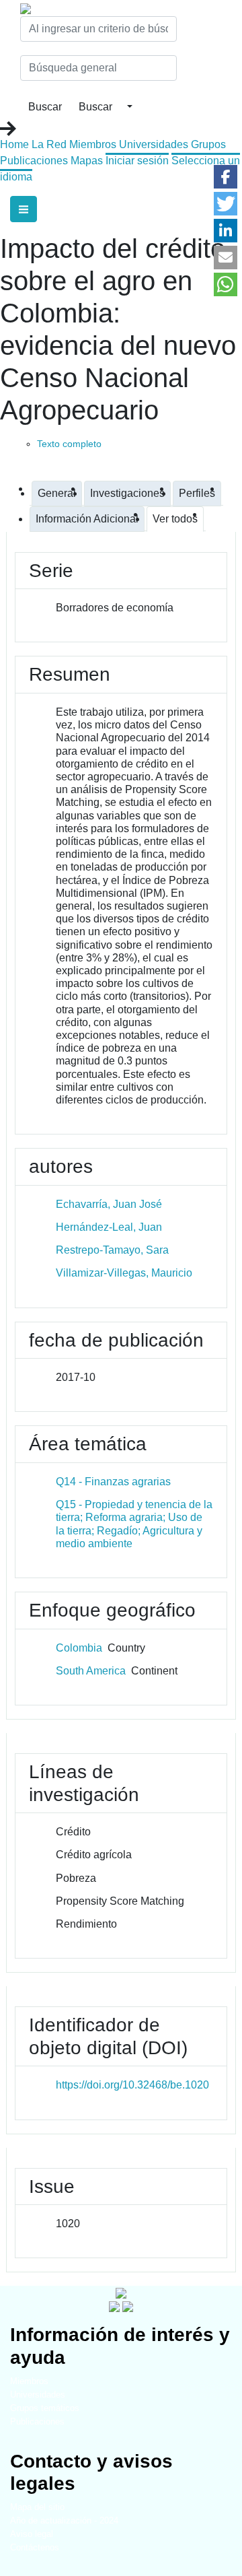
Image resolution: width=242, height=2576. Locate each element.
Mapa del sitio (37, 2507)
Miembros (93, 144)
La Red (49, 144)
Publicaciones (34, 161)
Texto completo (69, 444)
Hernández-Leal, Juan (109, 1227)
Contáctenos (35, 2547)
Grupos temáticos (45, 2408)
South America (91, 1671)
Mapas (87, 161)
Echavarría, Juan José (109, 1204)
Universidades (154, 144)
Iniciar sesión (137, 161)
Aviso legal (32, 2534)
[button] (226, 177)
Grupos (208, 144)
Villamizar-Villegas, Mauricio (124, 1273)
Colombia (79, 1648)
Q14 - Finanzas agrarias (113, 1482)
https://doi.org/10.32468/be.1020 (132, 2085)
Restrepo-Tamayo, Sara (112, 1250)
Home (14, 144)
